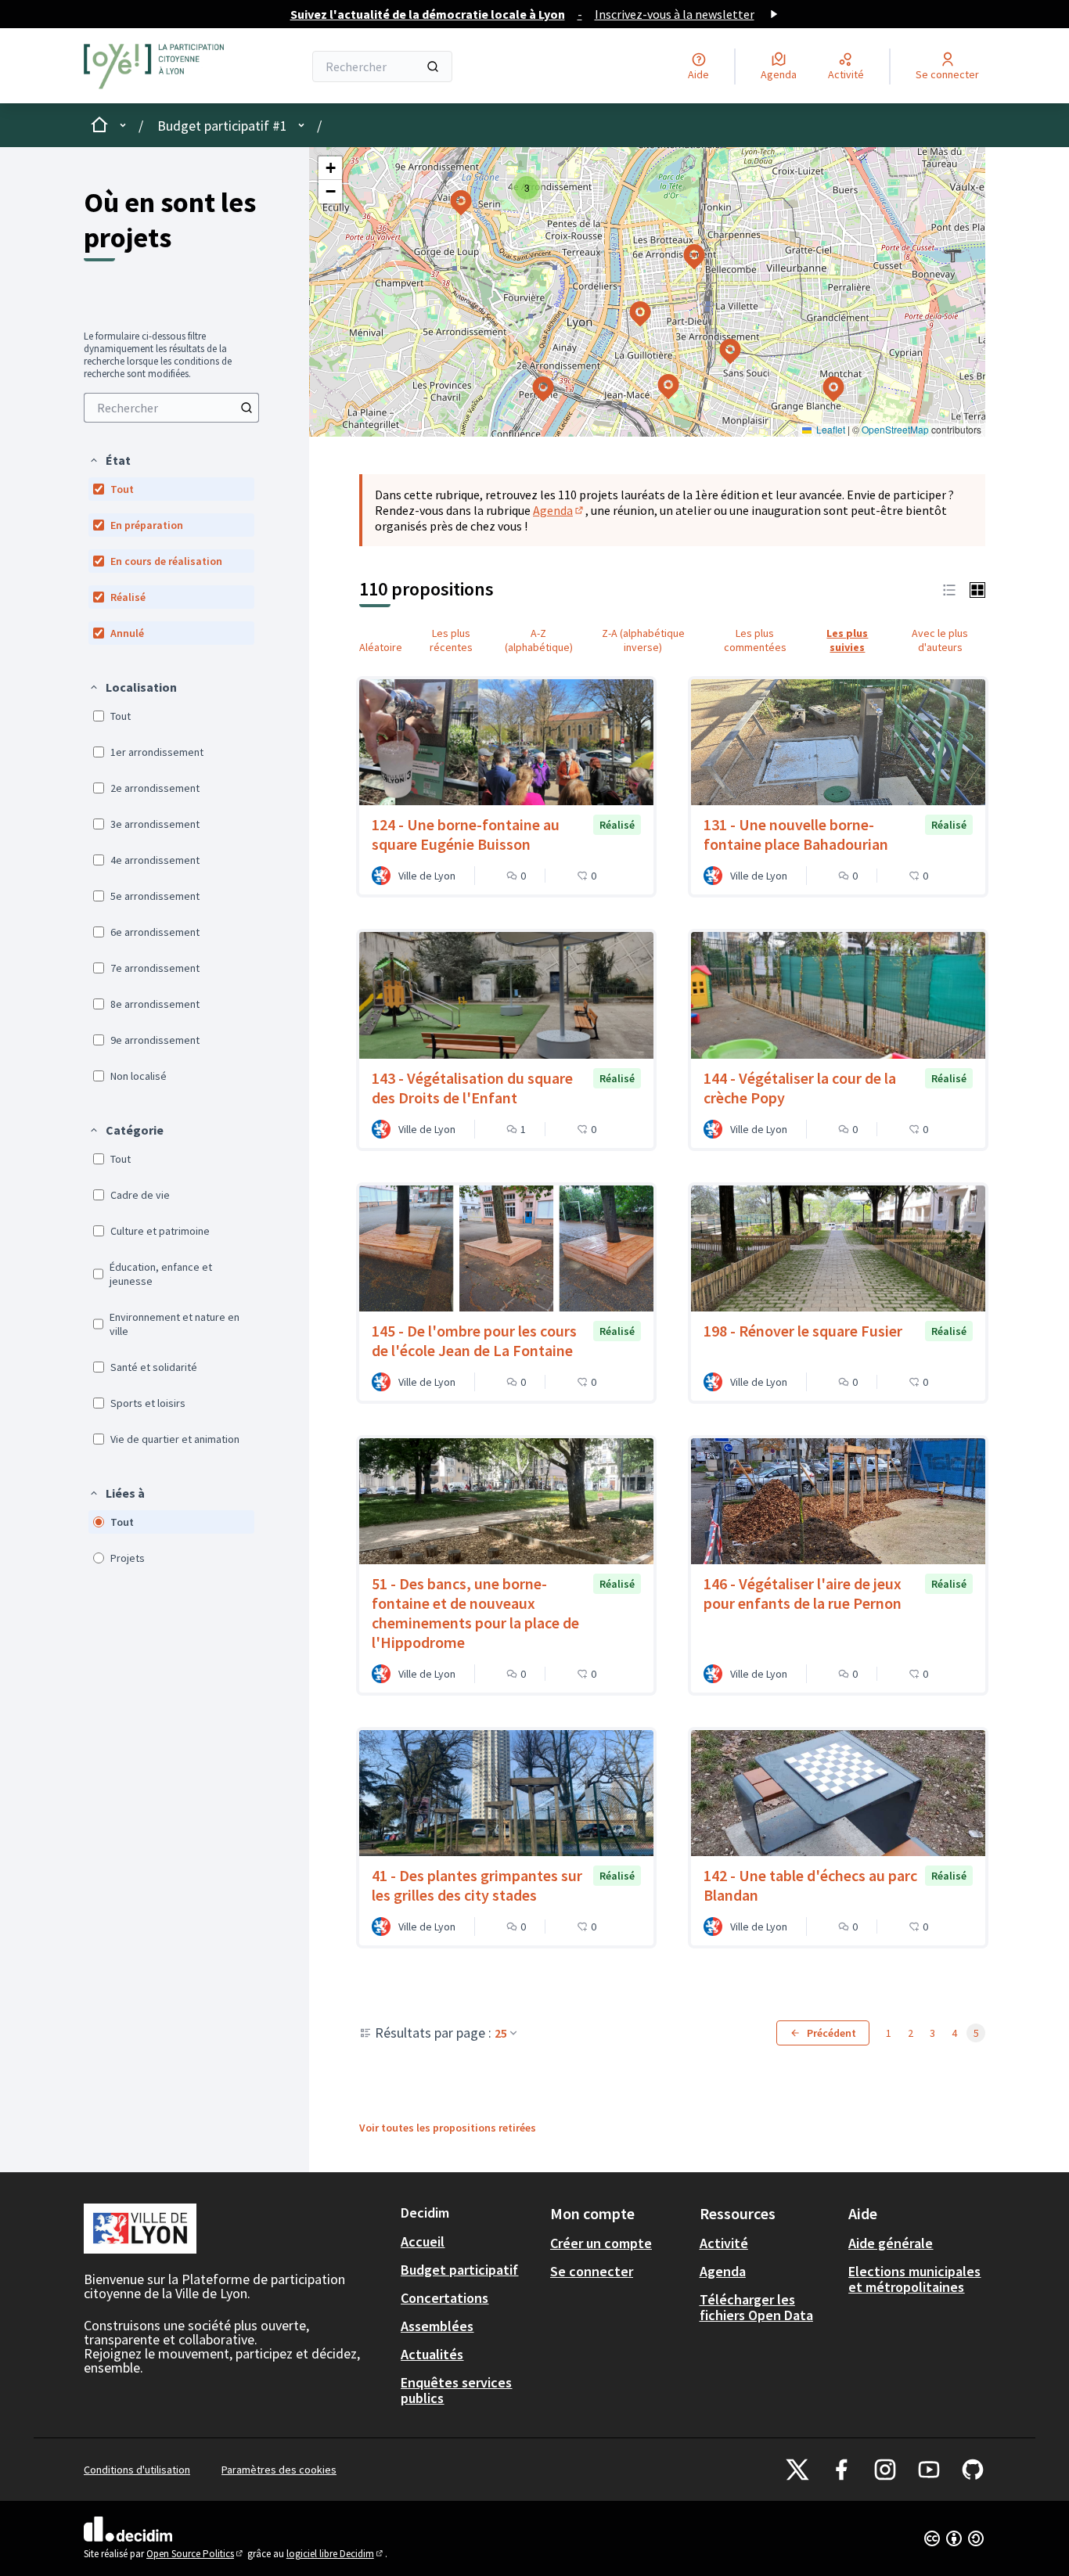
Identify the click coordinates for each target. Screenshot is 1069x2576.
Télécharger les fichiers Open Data (756, 2307)
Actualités (432, 2354)
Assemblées (437, 2326)
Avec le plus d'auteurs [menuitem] (940, 640)
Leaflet (830, 429)
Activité (724, 2243)
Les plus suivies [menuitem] (847, 640)
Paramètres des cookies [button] (279, 2470)
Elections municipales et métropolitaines (914, 2279)
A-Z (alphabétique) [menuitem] (539, 640)
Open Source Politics (196, 2554)
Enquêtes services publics (456, 2390)
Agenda (559, 510)
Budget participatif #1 (222, 126)
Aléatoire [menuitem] (381, 647)
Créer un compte (601, 2243)
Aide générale (891, 2243)
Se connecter (592, 2271)
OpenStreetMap (895, 429)
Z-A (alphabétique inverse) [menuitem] (643, 640)
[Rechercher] (433, 67)
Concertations (445, 2298)
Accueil (423, 2241)
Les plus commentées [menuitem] (755, 640)
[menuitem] (171, 408)
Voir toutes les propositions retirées (448, 2128)
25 (501, 2033)
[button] (110, 460)
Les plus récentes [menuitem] (451, 640)
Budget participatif (459, 2270)
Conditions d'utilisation (137, 2470)
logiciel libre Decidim (336, 2554)
